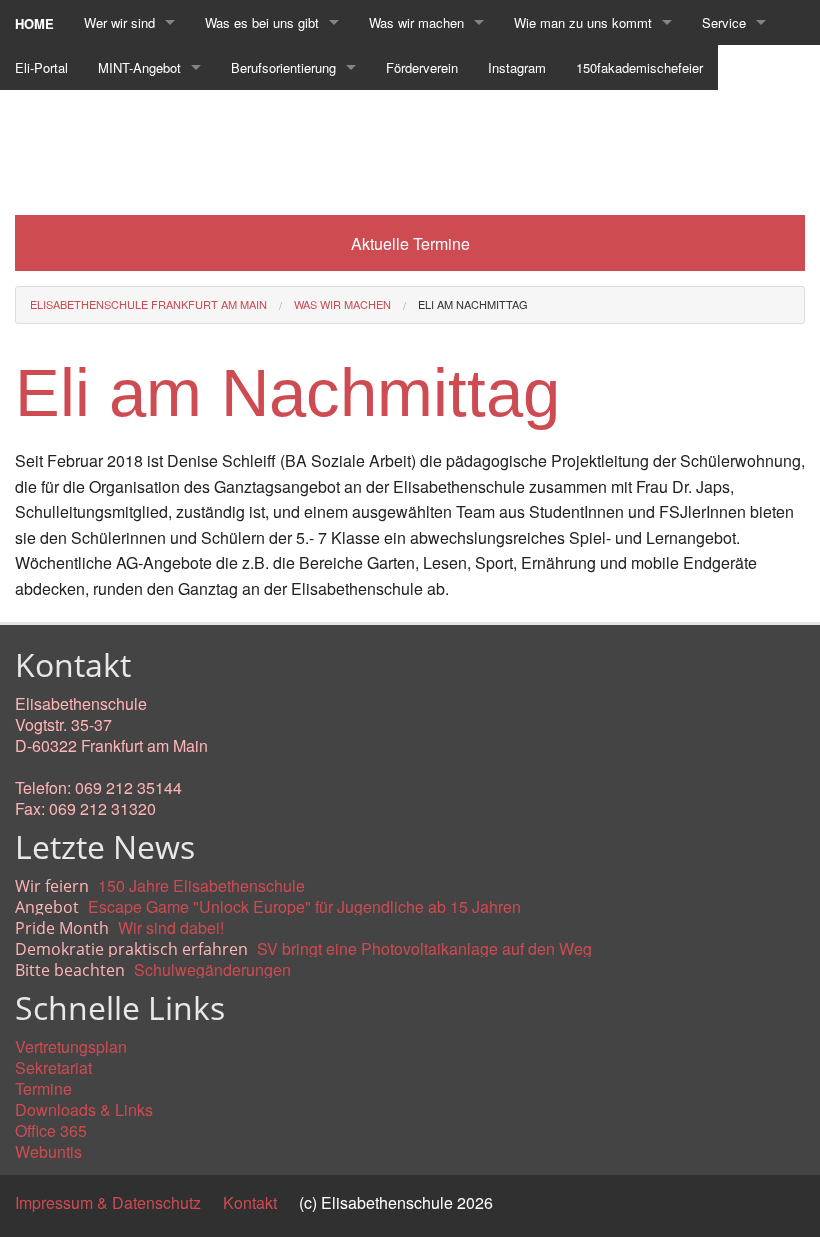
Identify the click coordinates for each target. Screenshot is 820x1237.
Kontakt (250, 1202)
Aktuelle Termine (410, 243)
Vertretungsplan (71, 1046)
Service (724, 22)
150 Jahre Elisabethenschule (201, 885)
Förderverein (422, 67)
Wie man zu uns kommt (583, 22)
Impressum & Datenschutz (108, 1202)
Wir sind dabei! (171, 927)
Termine (43, 1088)
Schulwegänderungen (212, 969)
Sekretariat (53, 1067)
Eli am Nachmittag (473, 304)
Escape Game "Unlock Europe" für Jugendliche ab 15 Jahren (304, 906)
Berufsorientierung (283, 67)
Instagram (517, 67)
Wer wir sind (119, 22)
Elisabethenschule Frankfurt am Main (148, 304)
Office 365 (51, 1130)
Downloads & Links (84, 1109)
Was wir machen (416, 22)
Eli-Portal (41, 67)
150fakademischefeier (639, 67)
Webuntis (48, 1151)
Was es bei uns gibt (262, 22)
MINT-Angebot (139, 67)
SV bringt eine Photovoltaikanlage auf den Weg (424, 948)
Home (34, 23)
